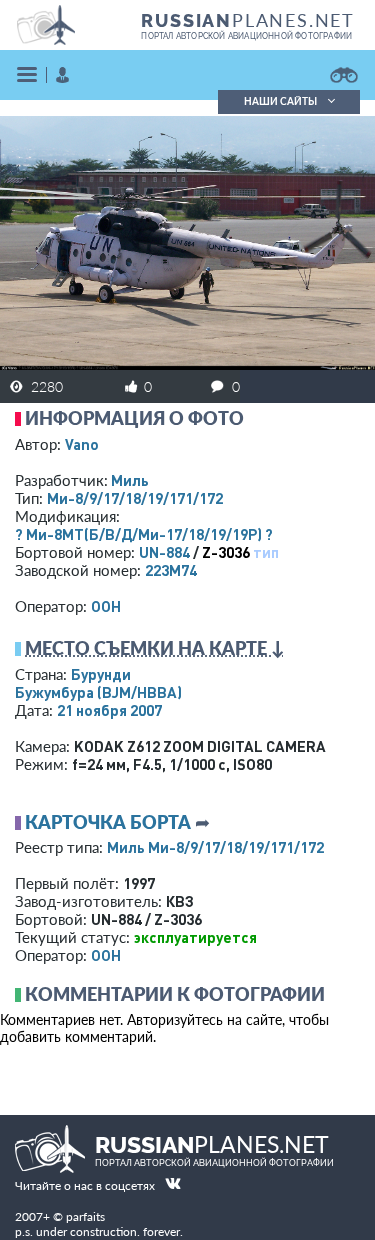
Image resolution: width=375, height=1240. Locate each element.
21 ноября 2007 (109, 710)
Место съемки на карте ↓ (155, 648)
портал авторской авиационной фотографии (246, 36)
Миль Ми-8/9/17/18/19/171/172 (215, 847)
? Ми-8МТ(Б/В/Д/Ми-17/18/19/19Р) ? (144, 534)
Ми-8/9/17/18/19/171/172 (135, 498)
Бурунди (101, 674)
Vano (82, 444)
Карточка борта (108, 822)
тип (266, 552)
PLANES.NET (248, 20)
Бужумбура (98, 692)
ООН (106, 606)
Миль (130, 480)
